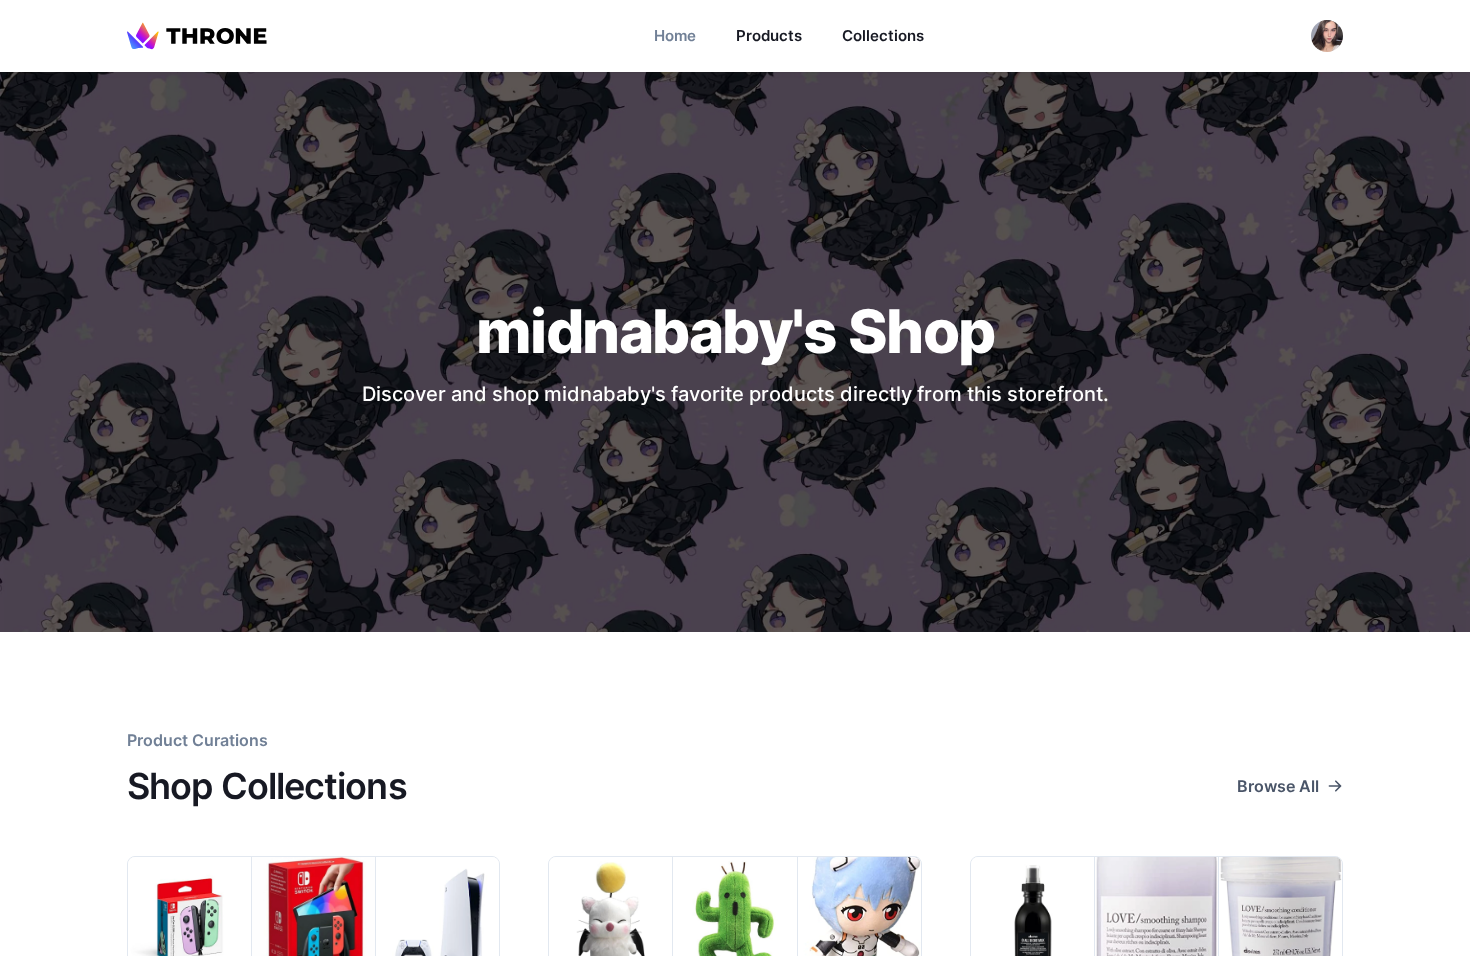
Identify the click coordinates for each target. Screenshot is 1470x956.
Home (675, 35)
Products (769, 35)
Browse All (1278, 786)
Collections (883, 35)
